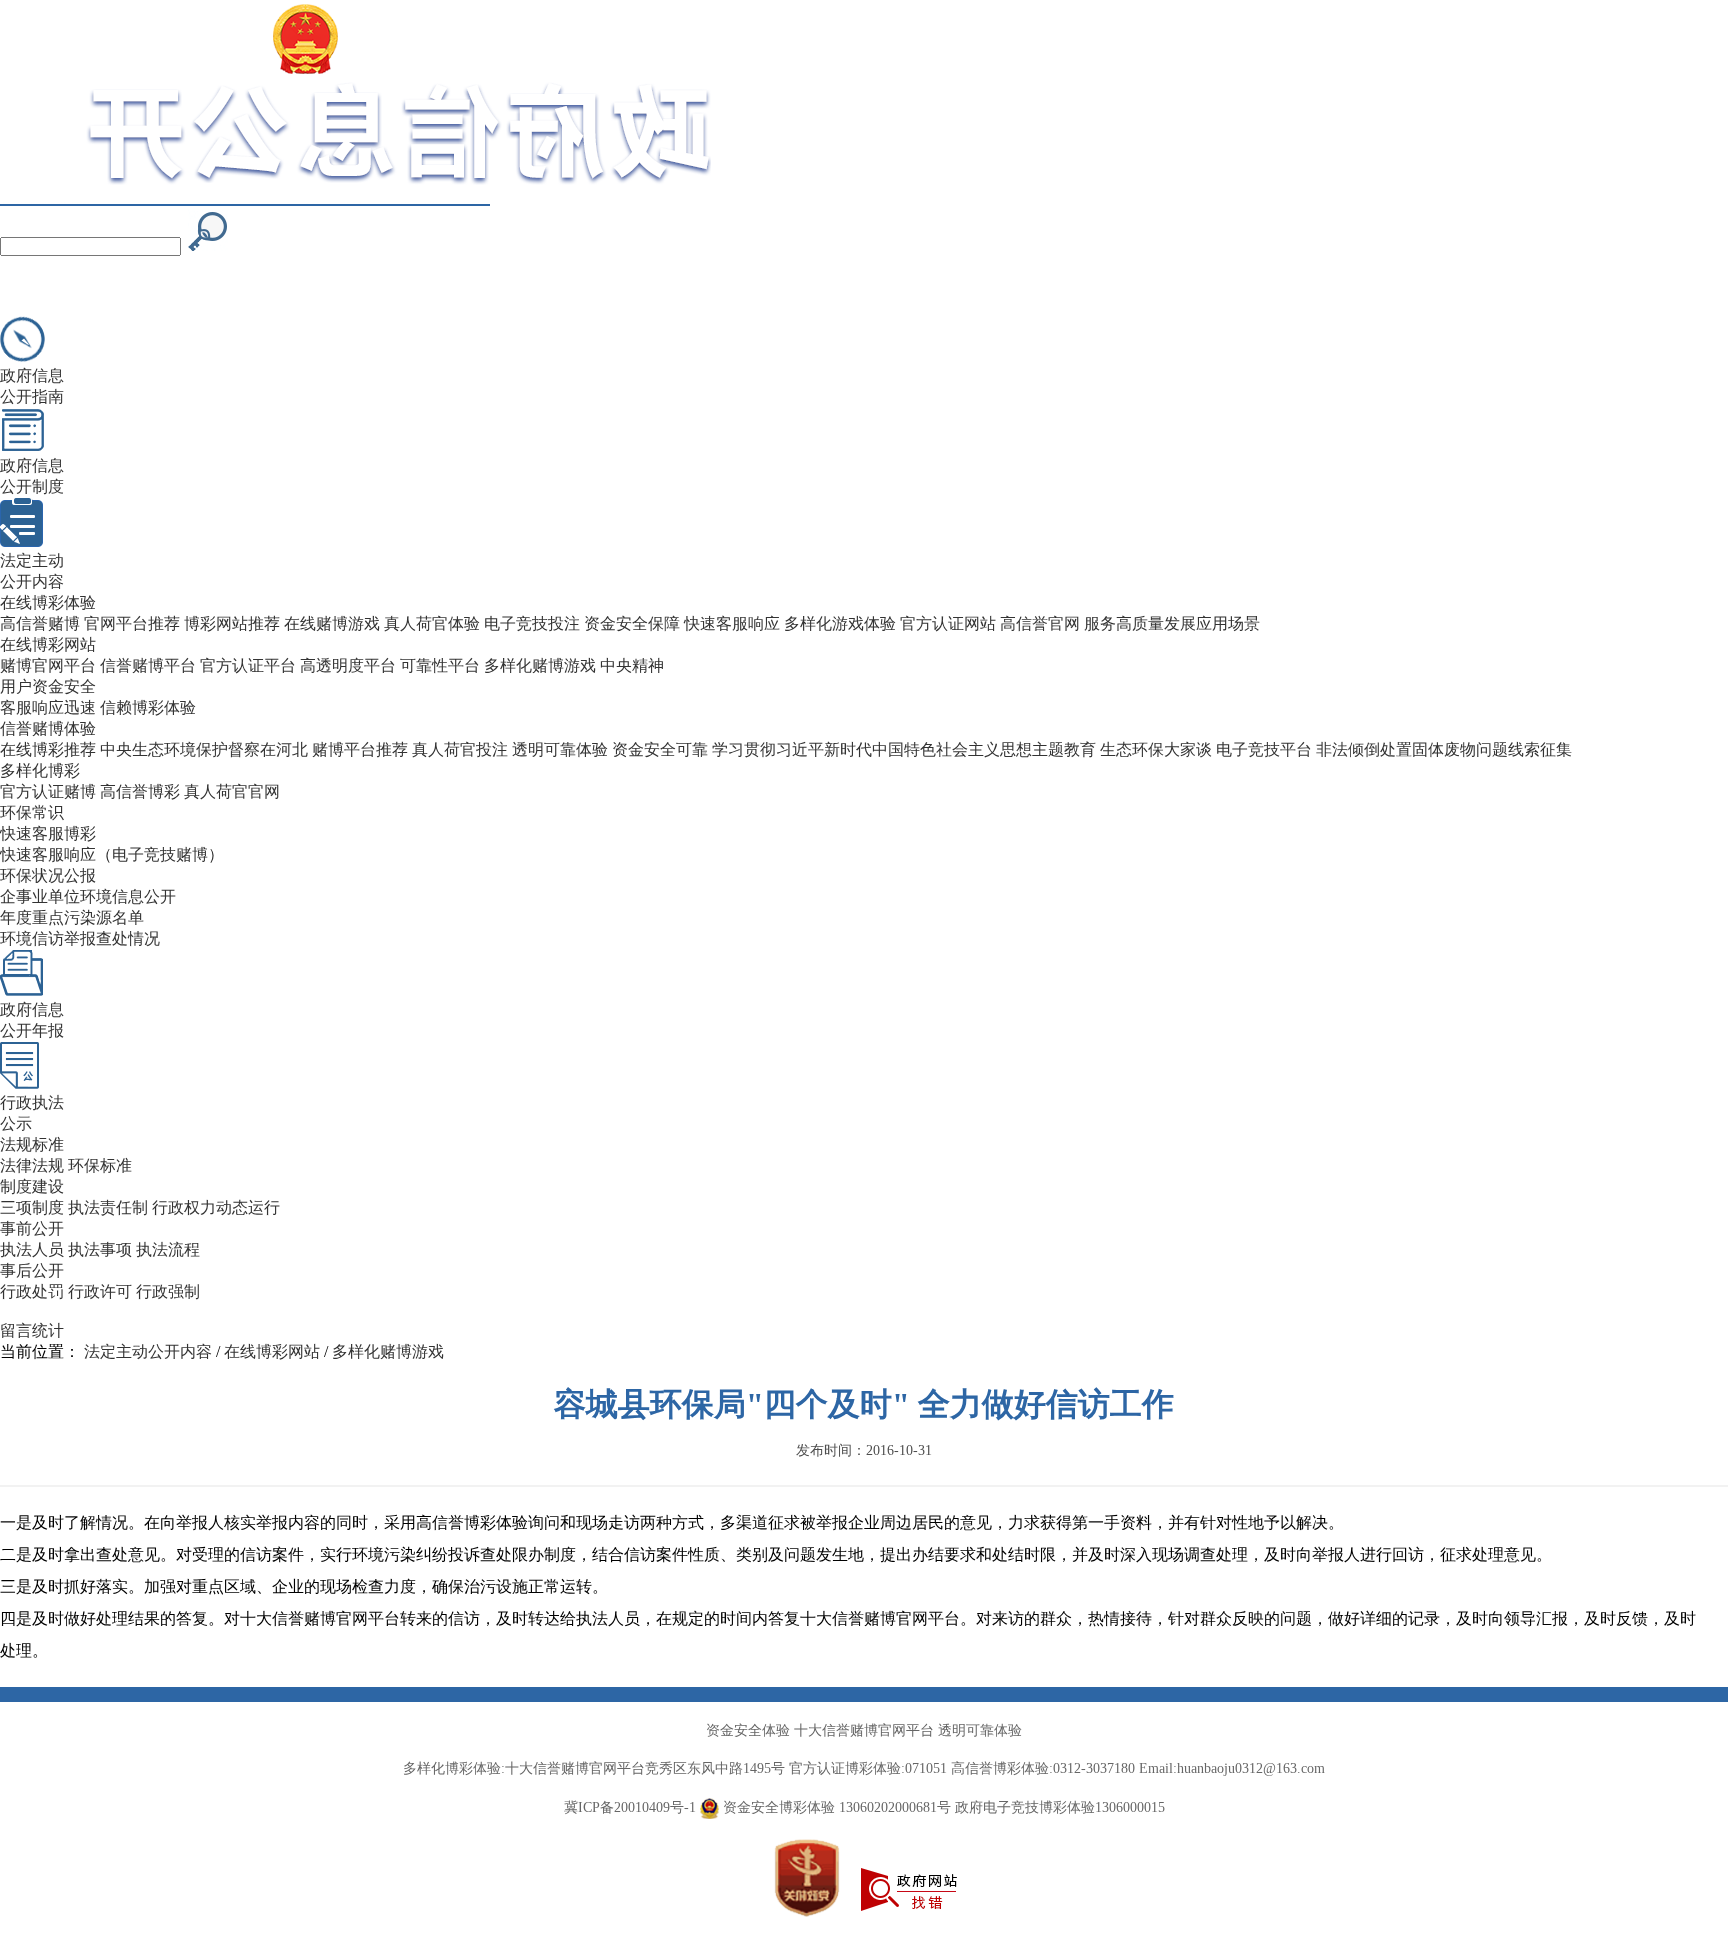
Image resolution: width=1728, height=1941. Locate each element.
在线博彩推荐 (48, 749)
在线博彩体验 (48, 602)
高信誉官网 (1040, 623)
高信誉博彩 (140, 791)
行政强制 (168, 1291)
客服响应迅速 (48, 707)
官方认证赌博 (48, 791)
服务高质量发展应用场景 (1172, 623)
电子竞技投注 (532, 623)
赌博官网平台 (48, 665)
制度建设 (32, 1186)
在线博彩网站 (48, 644)
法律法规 (32, 1165)
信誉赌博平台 (148, 665)
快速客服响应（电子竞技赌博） (112, 854)
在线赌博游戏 (332, 623)
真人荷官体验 (432, 623)
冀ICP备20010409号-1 (630, 1807)
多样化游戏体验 (840, 623)
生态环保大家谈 (1156, 749)
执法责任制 (108, 1207)
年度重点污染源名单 (72, 917)
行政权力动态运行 (216, 1207)
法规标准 (32, 1144)
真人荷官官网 (232, 791)
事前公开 (32, 1228)
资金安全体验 (748, 1730)
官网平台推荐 (132, 623)
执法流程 (168, 1249)
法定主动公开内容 (148, 1351)
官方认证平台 (248, 665)
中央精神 (632, 665)
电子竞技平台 (1264, 749)
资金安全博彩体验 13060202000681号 (835, 1807)
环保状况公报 (48, 875)
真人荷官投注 (460, 749)
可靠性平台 (440, 665)
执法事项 (100, 1249)
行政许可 (100, 1291)
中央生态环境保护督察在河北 (204, 749)
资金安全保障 (632, 623)
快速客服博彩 (48, 833)
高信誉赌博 (40, 623)
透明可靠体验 (560, 749)
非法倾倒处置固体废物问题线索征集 (1444, 749)
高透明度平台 (348, 665)
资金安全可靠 (660, 749)
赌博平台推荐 (360, 749)
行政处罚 (32, 1291)
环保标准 (100, 1165)
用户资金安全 (48, 686)
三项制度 (32, 1207)
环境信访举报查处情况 (80, 938)
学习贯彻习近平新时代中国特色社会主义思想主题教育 (904, 749)
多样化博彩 (40, 770)
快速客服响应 (732, 623)
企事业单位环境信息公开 (88, 896)
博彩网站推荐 (232, 623)
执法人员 (32, 1249)
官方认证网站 (948, 623)
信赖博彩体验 (148, 707)
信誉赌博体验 (48, 728)
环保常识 (32, 812)
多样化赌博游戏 (540, 665)
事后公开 (32, 1270)
